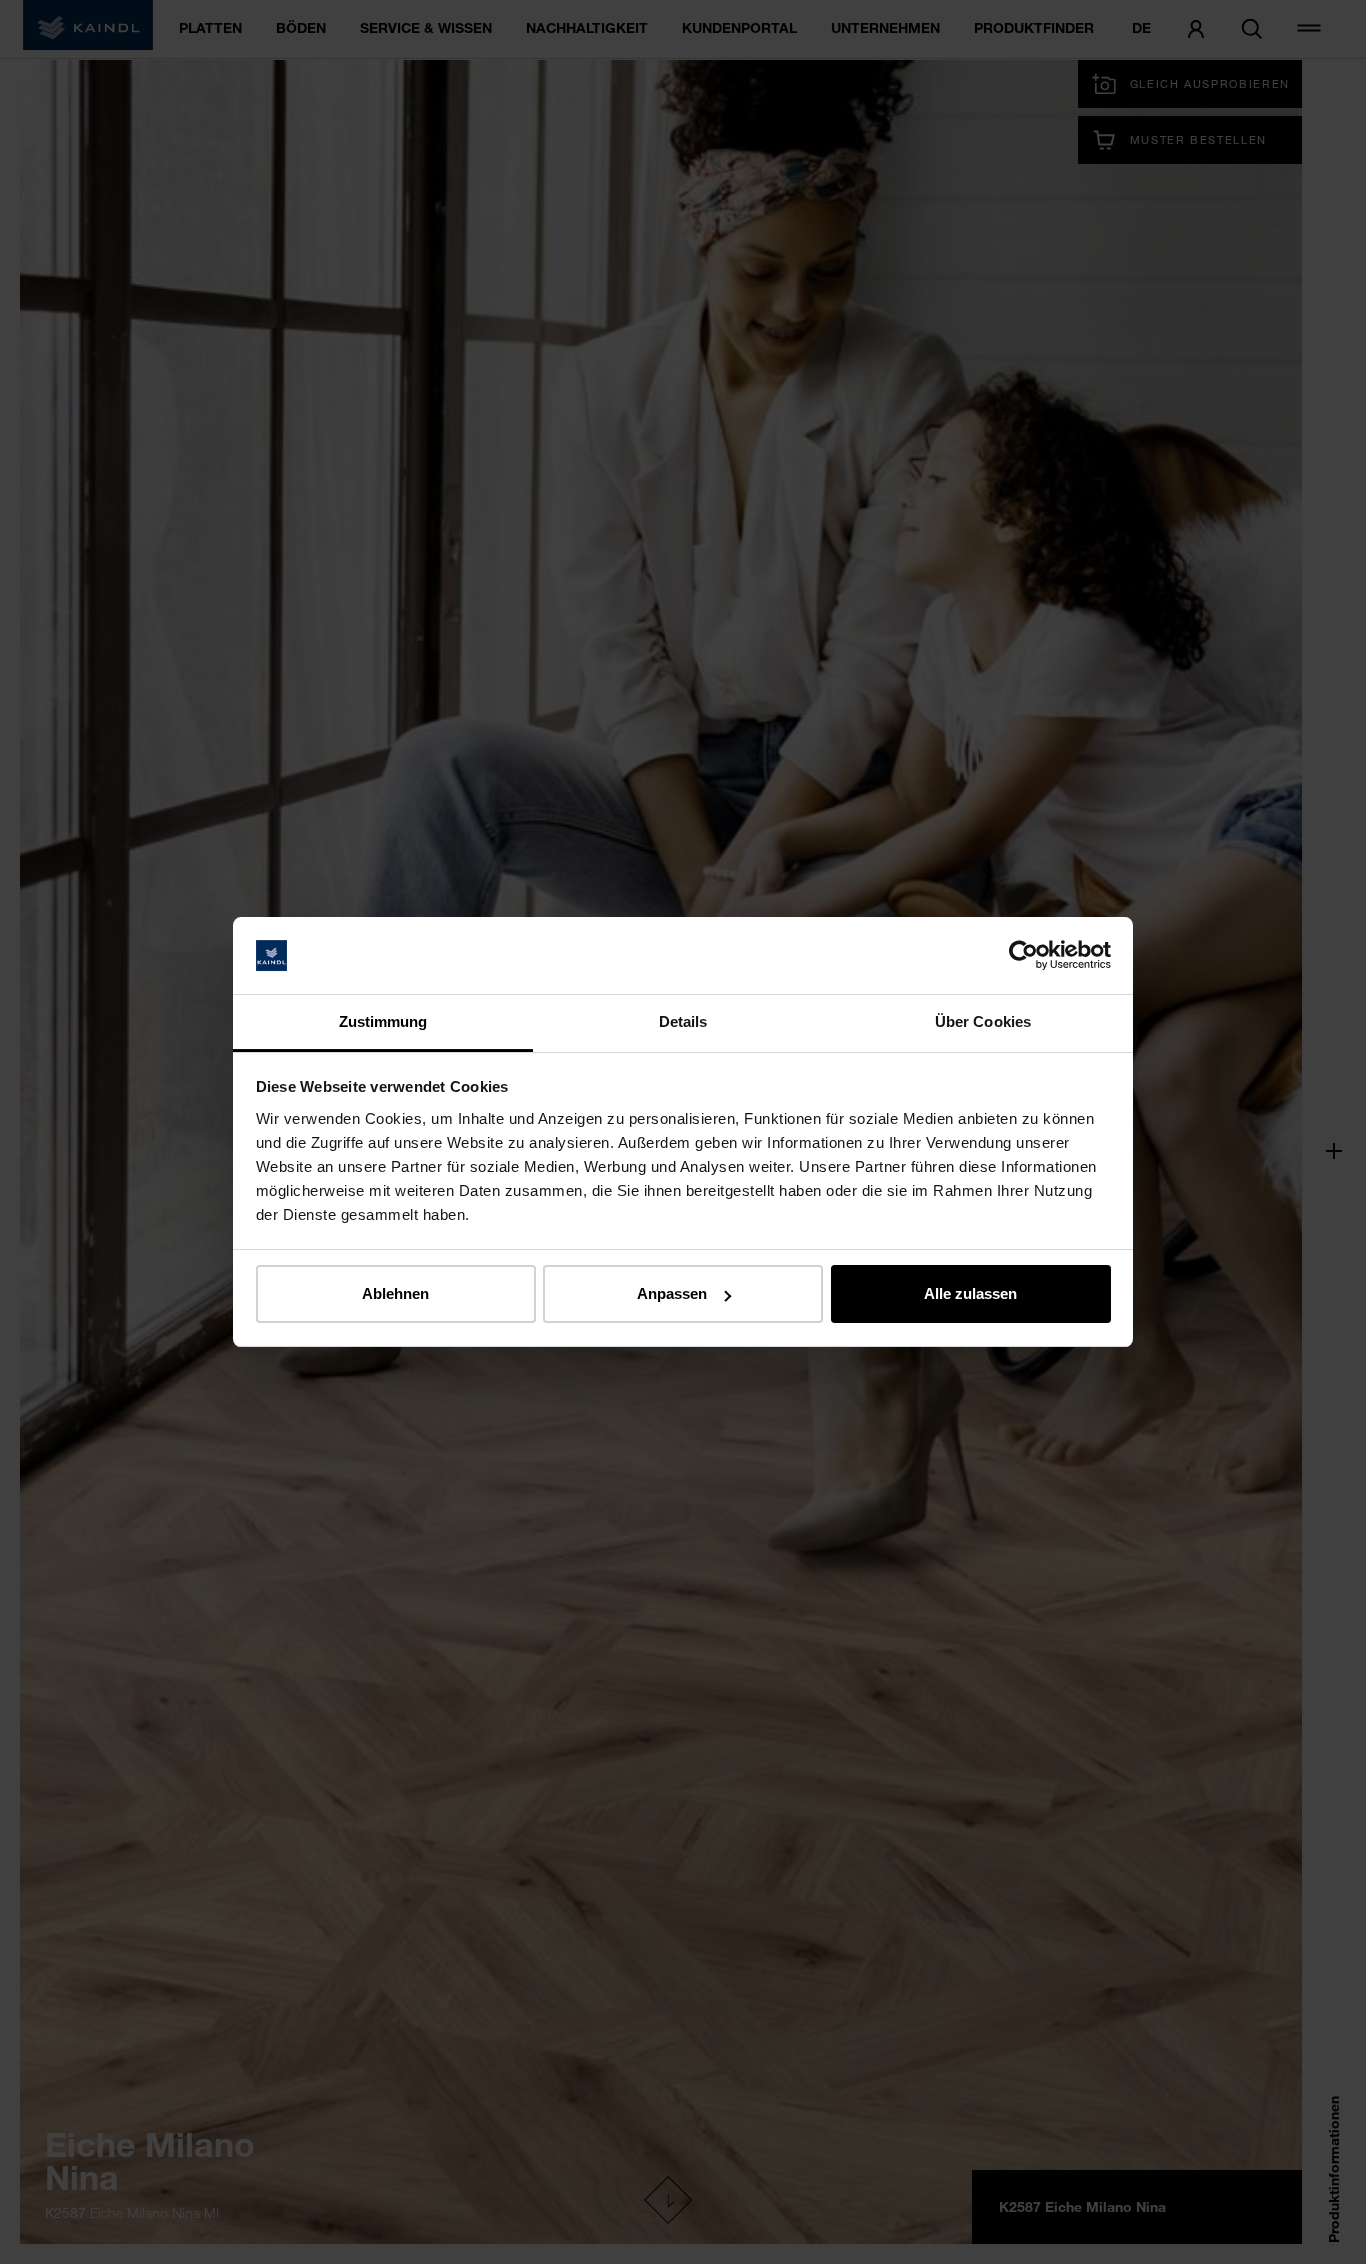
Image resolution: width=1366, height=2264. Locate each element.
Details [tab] (683, 1021)
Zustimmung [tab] (383, 1021)
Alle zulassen (970, 1293)
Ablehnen (395, 1293)
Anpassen (672, 1293)
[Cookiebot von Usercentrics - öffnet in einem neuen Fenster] (1023, 956)
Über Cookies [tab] (983, 1021)
